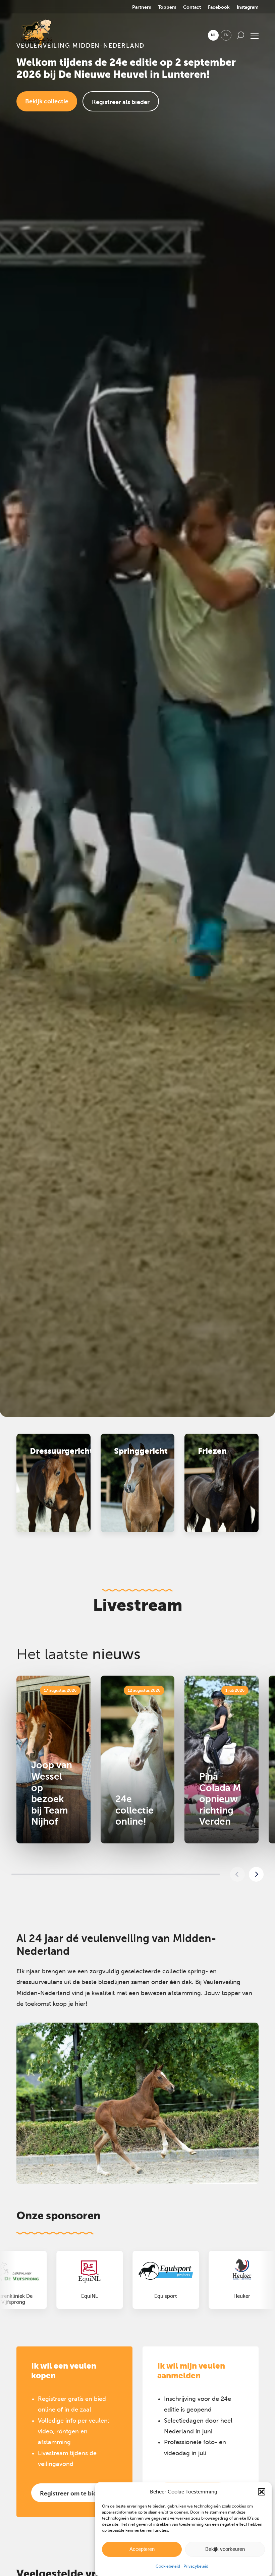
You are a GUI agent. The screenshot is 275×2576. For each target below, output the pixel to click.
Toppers (167, 7)
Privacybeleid (196, 2566)
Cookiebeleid (168, 2566)
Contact (192, 7)
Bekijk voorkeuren (225, 2549)
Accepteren (142, 2549)
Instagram (248, 7)
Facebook (219, 7)
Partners (142, 7)
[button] (262, 2492)
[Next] (256, 1874)
